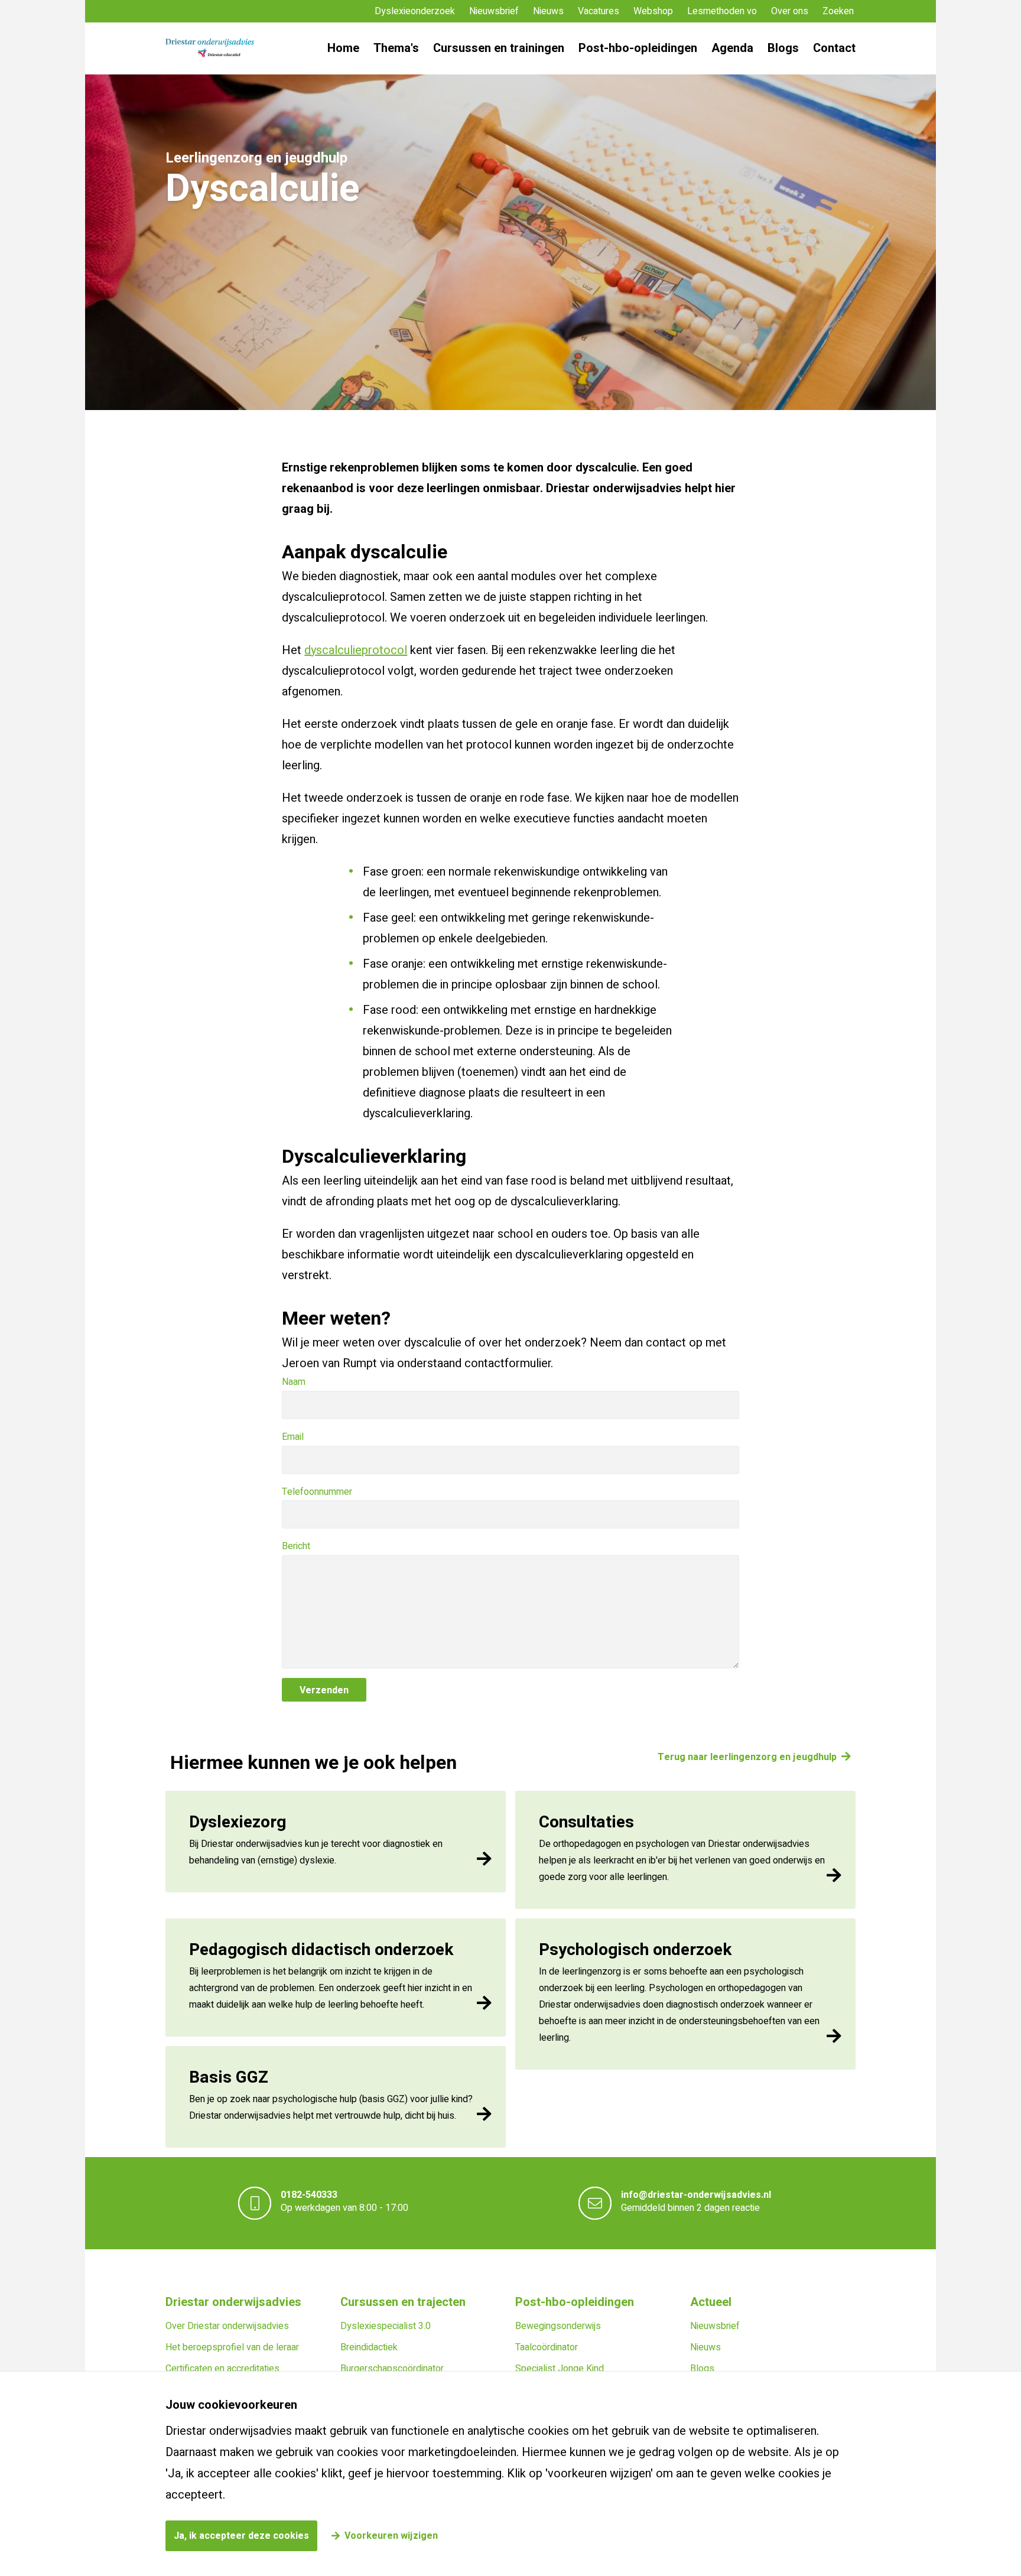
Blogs (783, 48)
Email (293, 1437)
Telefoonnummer (317, 1492)
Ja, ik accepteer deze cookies (241, 2536)
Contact (834, 48)
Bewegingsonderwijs (558, 2326)
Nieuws (548, 11)
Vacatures (599, 11)
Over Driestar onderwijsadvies (227, 2326)
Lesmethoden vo (722, 11)
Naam (294, 1382)
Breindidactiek (369, 2347)
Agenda (732, 48)
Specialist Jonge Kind (560, 2369)
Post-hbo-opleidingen (638, 48)
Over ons (790, 11)
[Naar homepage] (210, 48)
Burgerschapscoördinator (392, 2369)
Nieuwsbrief (494, 11)
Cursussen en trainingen (499, 48)
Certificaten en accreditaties (222, 2369)
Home (343, 48)
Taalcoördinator (547, 2347)
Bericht (296, 1546)
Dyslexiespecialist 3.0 (386, 2326)
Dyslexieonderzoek (415, 11)
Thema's (396, 48)
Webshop (653, 11)
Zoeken (838, 11)
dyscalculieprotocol (356, 650)
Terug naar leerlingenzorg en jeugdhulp (747, 1757)
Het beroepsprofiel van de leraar (232, 2347)
